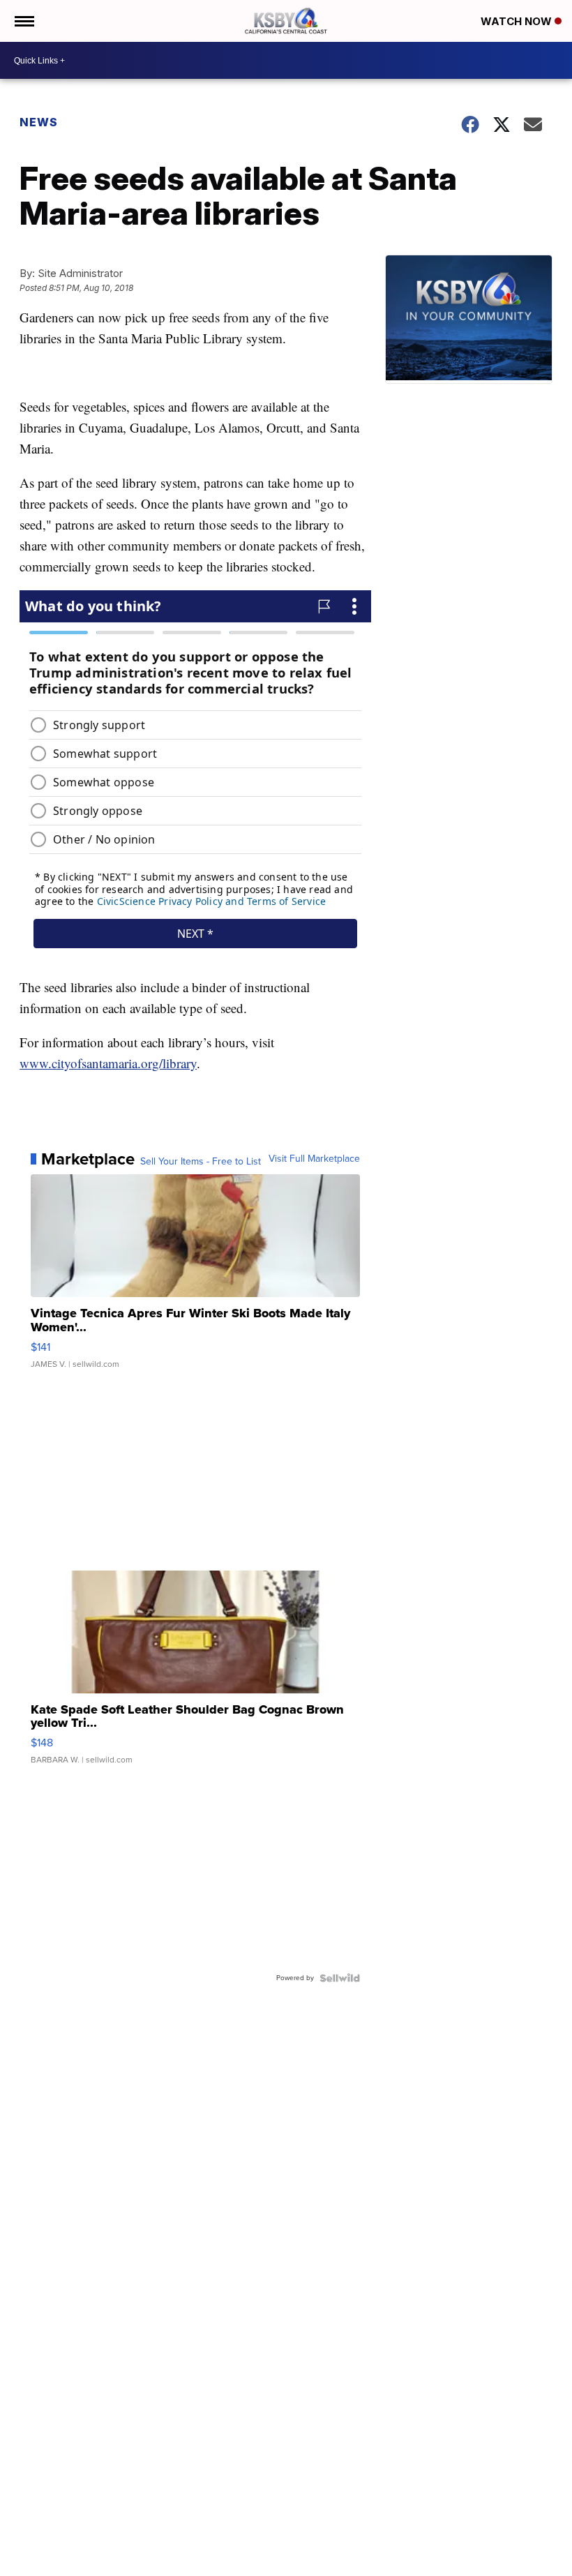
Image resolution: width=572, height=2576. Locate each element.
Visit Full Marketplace (314, 1159)
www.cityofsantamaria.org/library (108, 1063)
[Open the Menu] (23, 21)
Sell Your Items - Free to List (201, 1162)
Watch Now (518, 21)
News (39, 122)
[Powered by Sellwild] (340, 1978)
